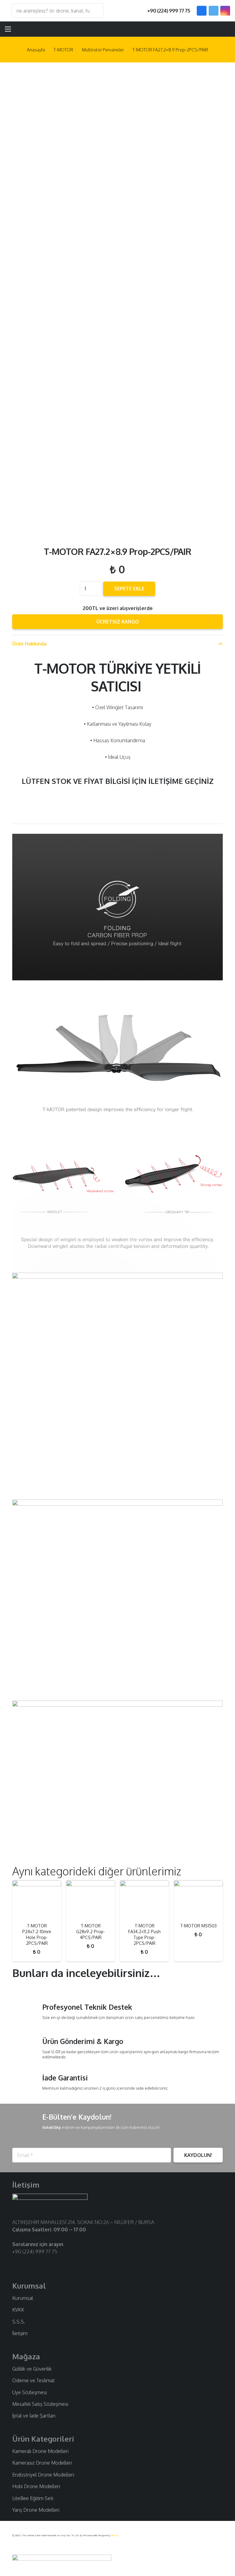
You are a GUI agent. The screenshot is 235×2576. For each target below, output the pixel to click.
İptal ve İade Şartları (34, 2416)
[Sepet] (223, 29)
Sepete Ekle (129, 589)
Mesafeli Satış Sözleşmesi (40, 2404)
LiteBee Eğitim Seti (33, 2498)
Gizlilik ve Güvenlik (32, 2369)
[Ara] (96, 11)
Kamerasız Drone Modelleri (42, 2463)
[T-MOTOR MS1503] (198, 1899)
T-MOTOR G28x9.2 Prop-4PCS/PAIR (91, 1932)
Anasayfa (36, 50)
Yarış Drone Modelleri (36, 2510)
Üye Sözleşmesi (30, 2392)
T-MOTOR (63, 50)
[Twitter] (214, 11)
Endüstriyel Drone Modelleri (43, 2475)
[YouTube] (35, 2263)
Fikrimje (115, 2535)
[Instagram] (225, 11)
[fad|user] (207, 29)
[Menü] (8, 29)
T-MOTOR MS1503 (198, 1926)
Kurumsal (23, 2298)
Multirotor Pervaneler (103, 50)
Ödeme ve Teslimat (34, 2380)
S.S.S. (19, 2322)
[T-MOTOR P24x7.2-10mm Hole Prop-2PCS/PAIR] (37, 1899)
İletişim (20, 2333)
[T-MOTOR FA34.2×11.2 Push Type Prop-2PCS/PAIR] (144, 1899)
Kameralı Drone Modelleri (40, 2451)
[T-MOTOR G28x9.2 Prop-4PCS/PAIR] (91, 1899)
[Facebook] (202, 11)
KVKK (18, 2310)
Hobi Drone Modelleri (36, 2486)
